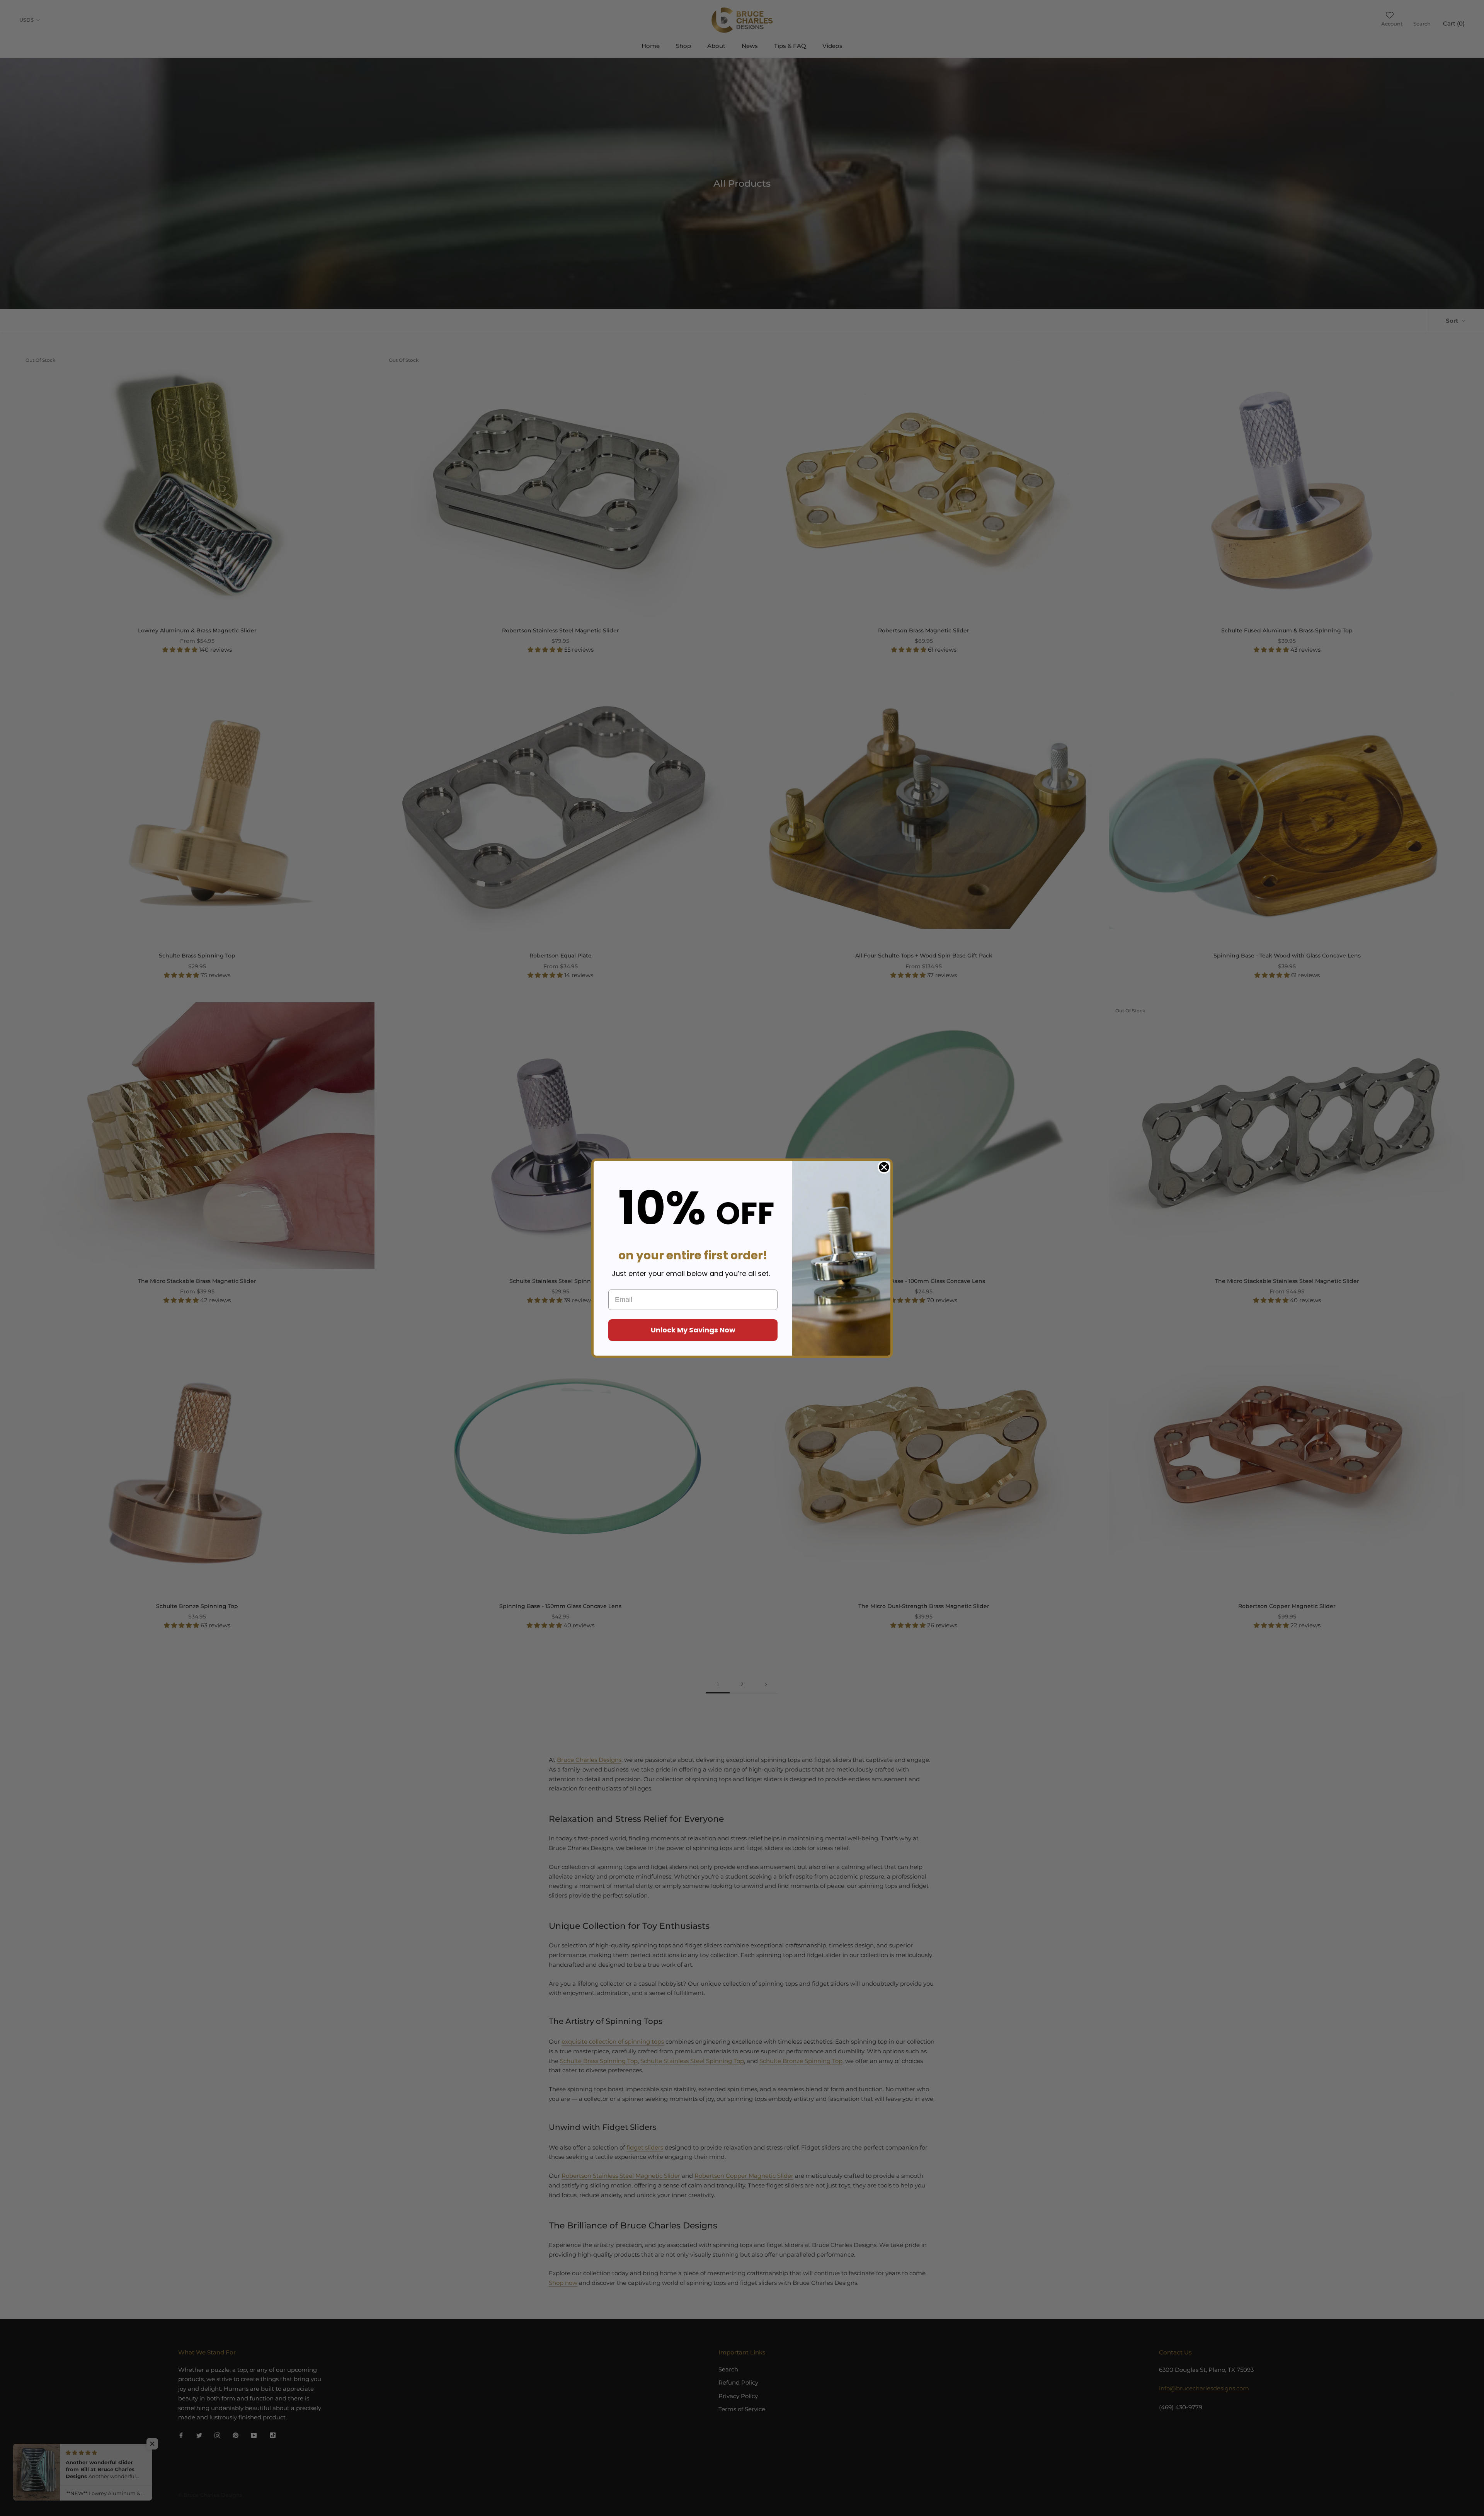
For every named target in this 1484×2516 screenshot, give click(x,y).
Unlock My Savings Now (693, 1330)
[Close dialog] (884, 1167)
